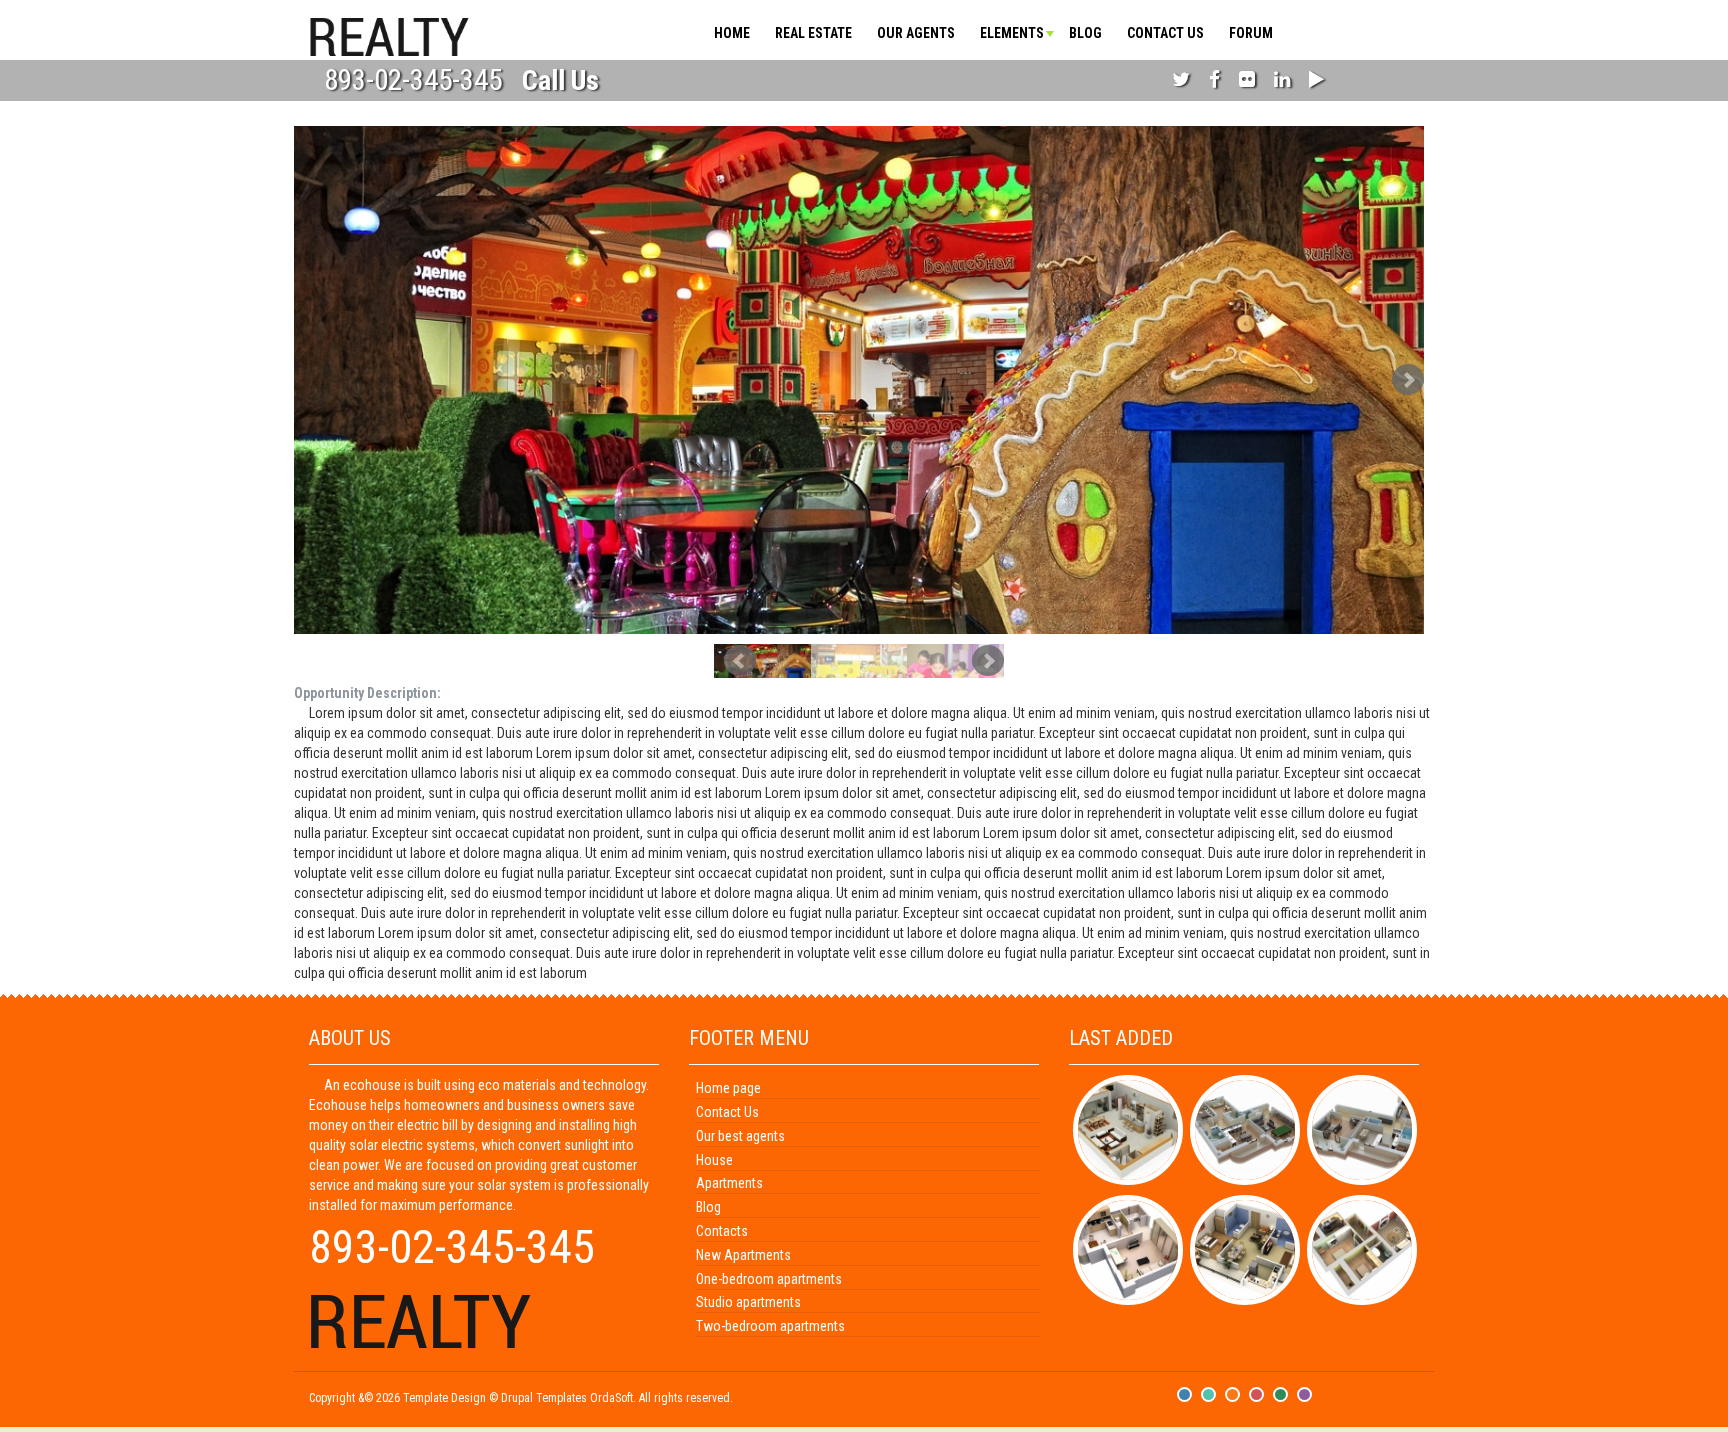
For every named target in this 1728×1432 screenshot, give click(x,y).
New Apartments (743, 1255)
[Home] (389, 35)
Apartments (729, 1183)
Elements (1012, 33)
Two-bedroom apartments (770, 1326)
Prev (740, 661)
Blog (1085, 33)
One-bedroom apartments (769, 1279)
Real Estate (813, 33)
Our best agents (740, 1136)
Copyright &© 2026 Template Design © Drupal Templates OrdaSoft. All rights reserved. (521, 1398)
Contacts (722, 1231)
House (714, 1160)
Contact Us (1165, 33)
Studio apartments (748, 1302)
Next (1408, 380)
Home (732, 33)
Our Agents (916, 33)
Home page (728, 1088)
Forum (1251, 33)
